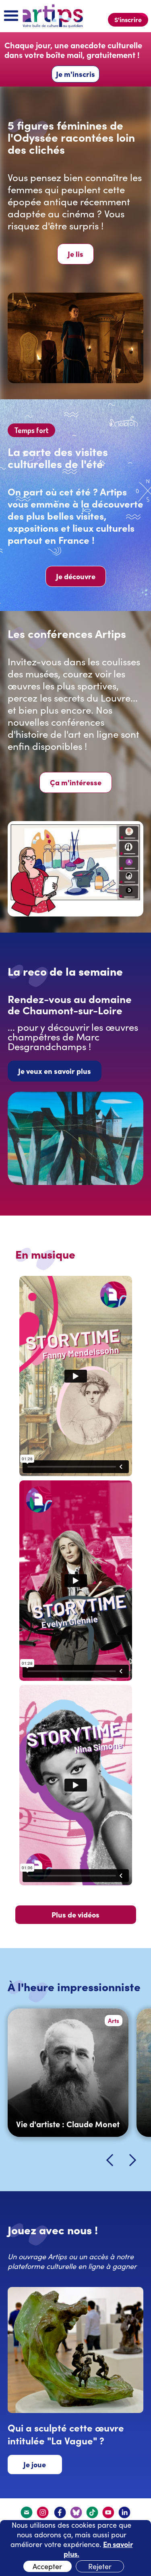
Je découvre (76, 576)
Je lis (75, 254)
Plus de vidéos (75, 1914)
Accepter (47, 2566)
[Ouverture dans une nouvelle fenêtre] (43, 2512)
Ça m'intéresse (76, 782)
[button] (11, 16)
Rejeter (100, 2566)
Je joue (35, 2464)
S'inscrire (128, 19)
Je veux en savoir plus (55, 1071)
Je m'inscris (75, 74)
